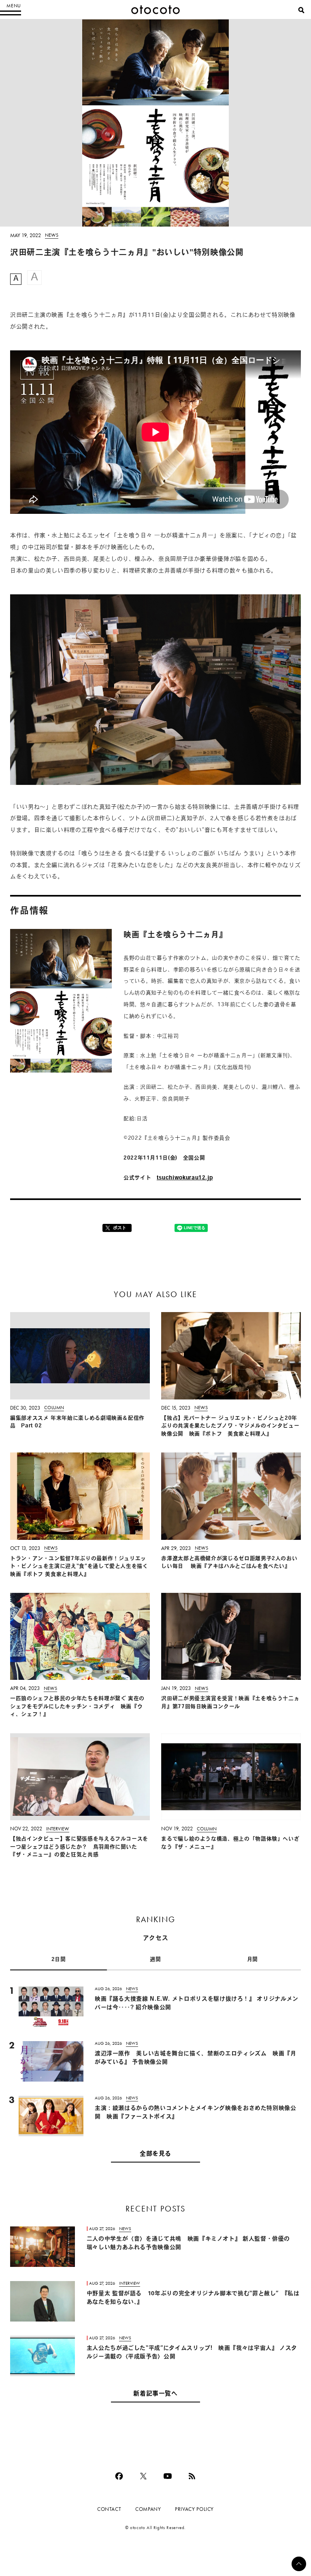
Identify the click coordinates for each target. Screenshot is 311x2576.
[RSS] (192, 2476)
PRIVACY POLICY (194, 2509)
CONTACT (109, 2509)
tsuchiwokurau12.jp (185, 1178)
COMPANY (148, 2509)
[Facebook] (119, 2476)
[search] (301, 10)
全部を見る (155, 2154)
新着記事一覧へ (155, 2394)
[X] (143, 2476)
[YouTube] (168, 2476)
